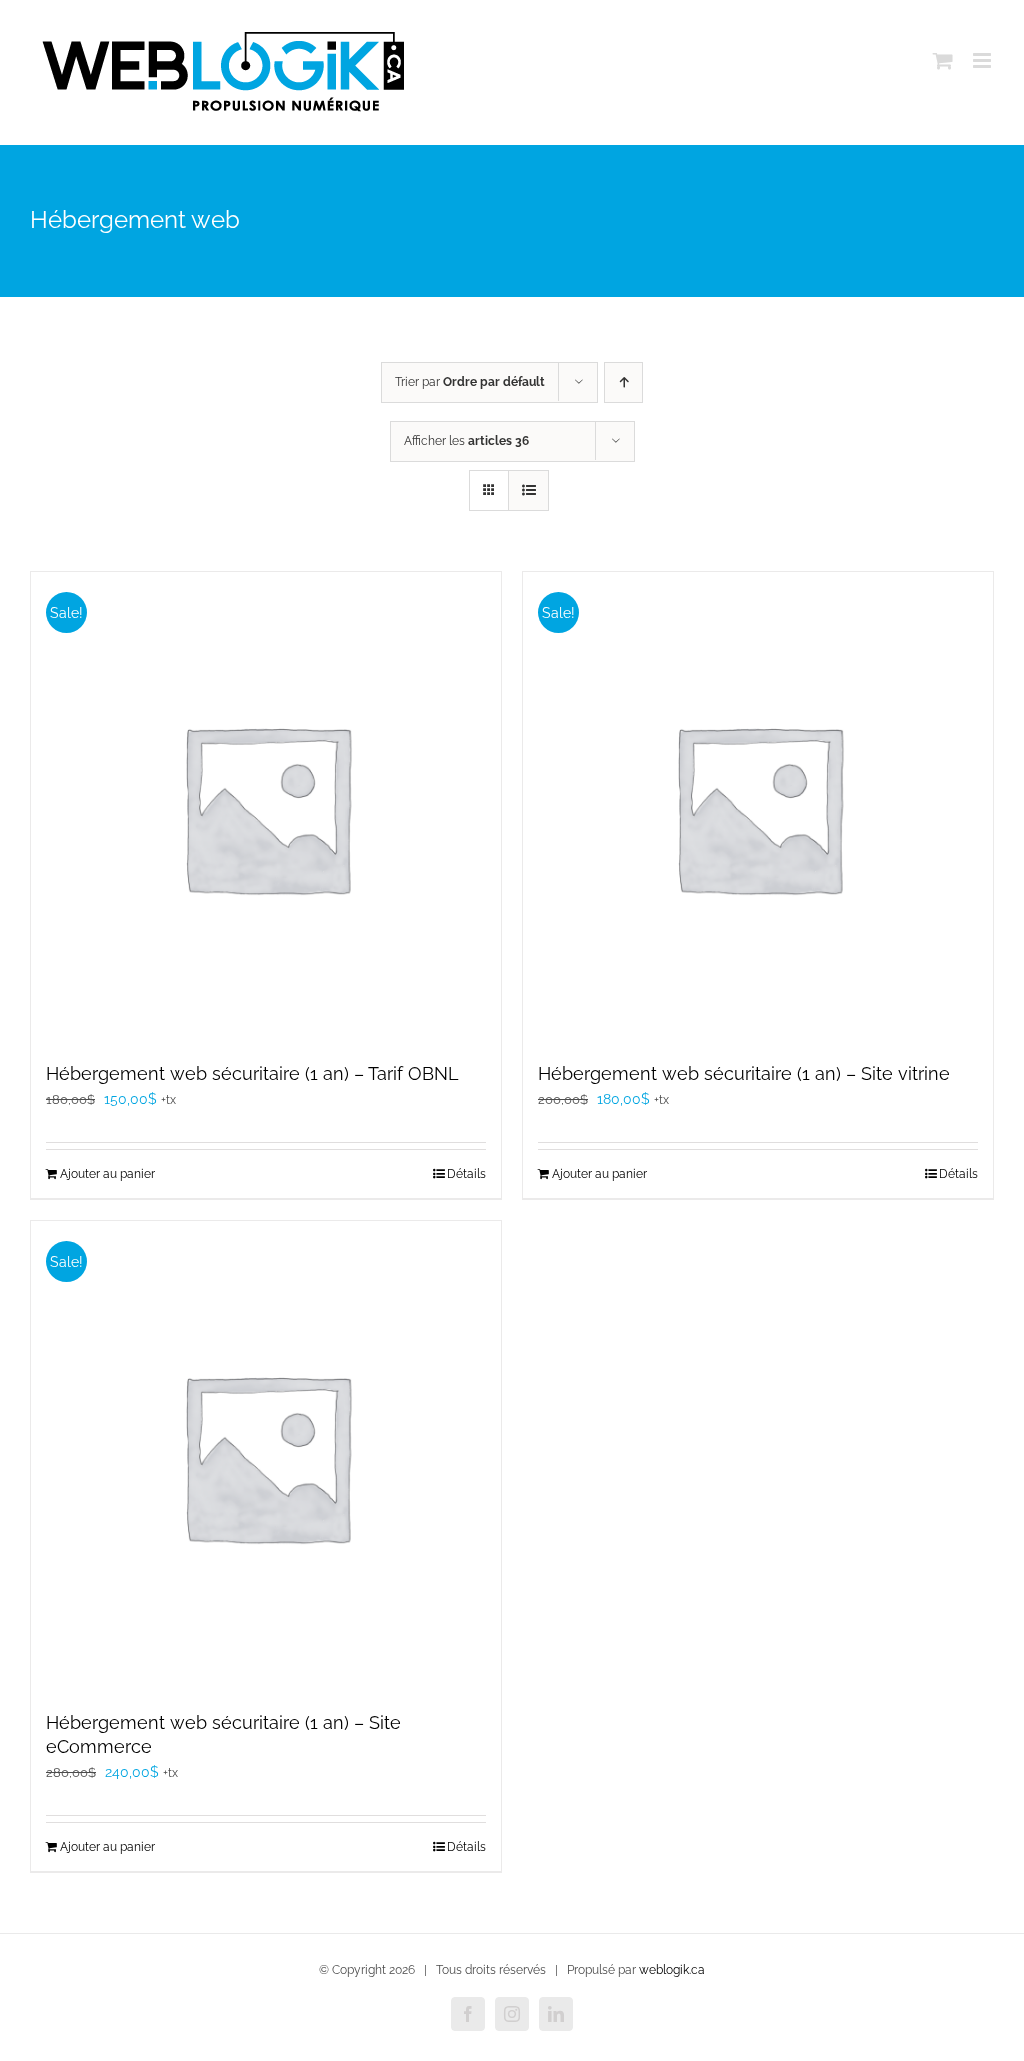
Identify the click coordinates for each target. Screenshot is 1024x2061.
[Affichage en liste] (528, 490)
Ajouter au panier (107, 1174)
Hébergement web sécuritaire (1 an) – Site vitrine (744, 1073)
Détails (466, 1174)
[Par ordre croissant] (623, 382)
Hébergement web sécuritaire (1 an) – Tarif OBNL (252, 1073)
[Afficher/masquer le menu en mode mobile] (983, 60)
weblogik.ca (672, 1970)
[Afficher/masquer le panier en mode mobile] (943, 60)
